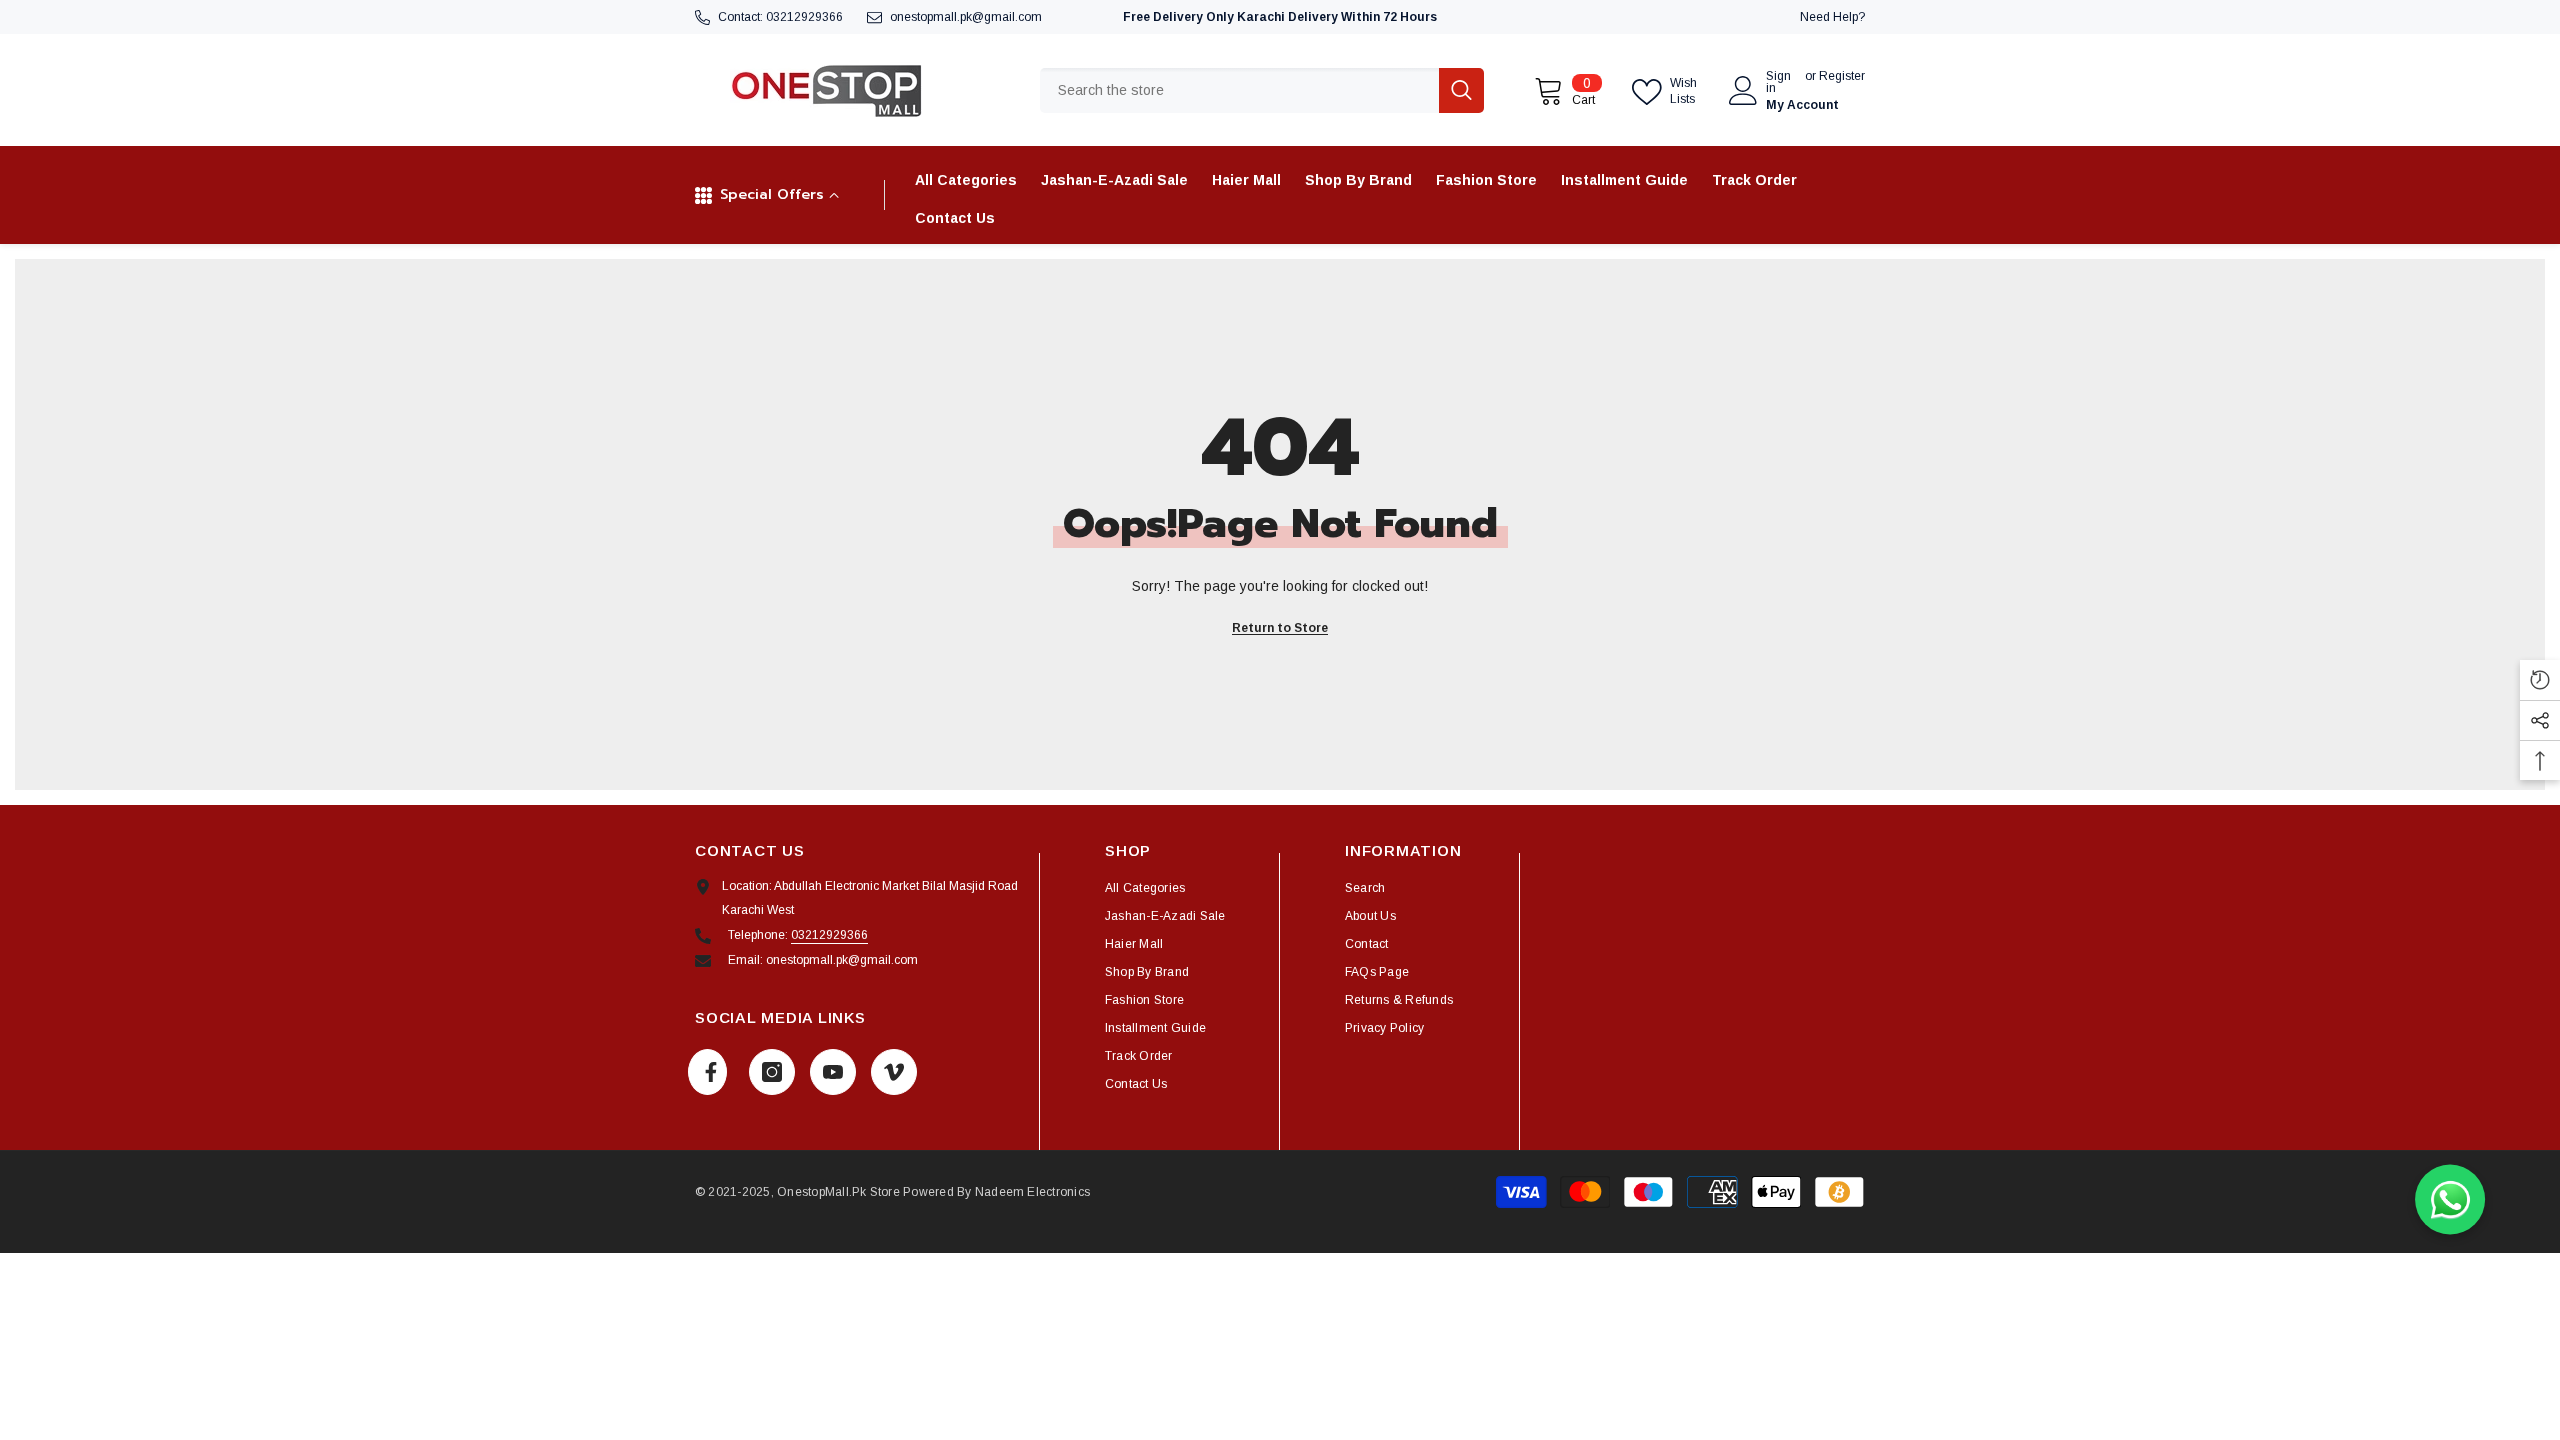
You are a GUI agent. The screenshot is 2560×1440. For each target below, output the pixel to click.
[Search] (1262, 90)
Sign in (1778, 82)
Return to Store (1280, 628)
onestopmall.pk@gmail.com (966, 17)
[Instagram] (772, 1072)
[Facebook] (707, 1072)
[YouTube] (833, 1072)
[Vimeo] (894, 1072)
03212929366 (804, 17)
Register (1842, 76)
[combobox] (1239, 90)
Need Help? (1832, 17)
